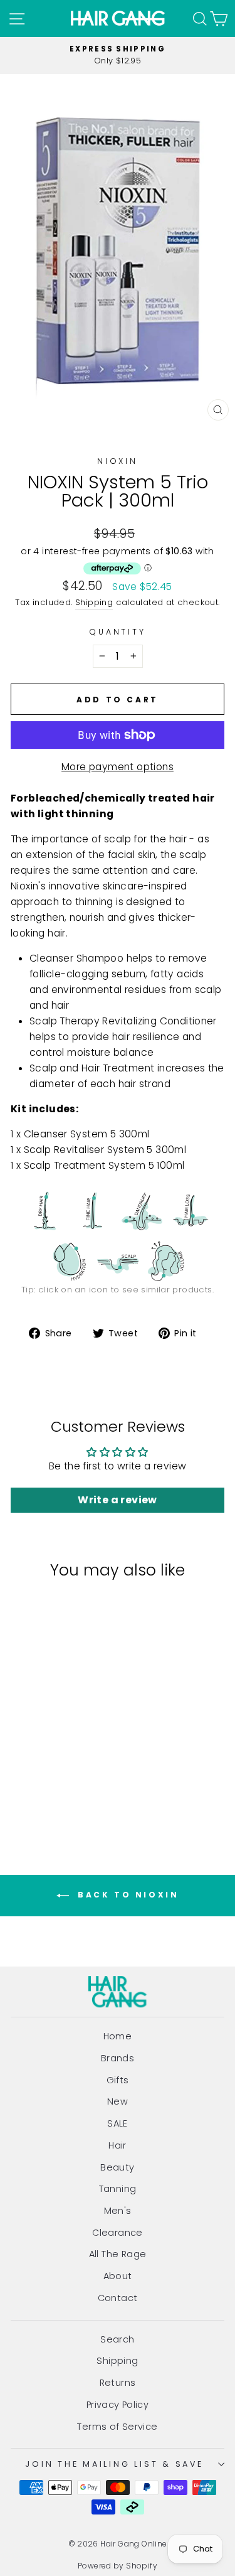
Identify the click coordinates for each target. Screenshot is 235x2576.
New (118, 2101)
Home (118, 2036)
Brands (118, 2058)
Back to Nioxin (127, 1895)
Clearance (118, 2233)
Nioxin (118, 461)
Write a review (117, 1500)
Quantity (117, 632)
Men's (118, 2211)
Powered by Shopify (118, 2566)
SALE (118, 2123)
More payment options (118, 767)
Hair (118, 2145)
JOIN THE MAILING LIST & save (114, 2464)
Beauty (117, 2167)
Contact (118, 2298)
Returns (118, 2383)
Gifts (118, 2080)
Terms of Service (117, 2427)
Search (117, 2339)
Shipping (94, 602)
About (118, 2276)
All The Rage (118, 2254)
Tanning (118, 2189)
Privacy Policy (118, 2405)
